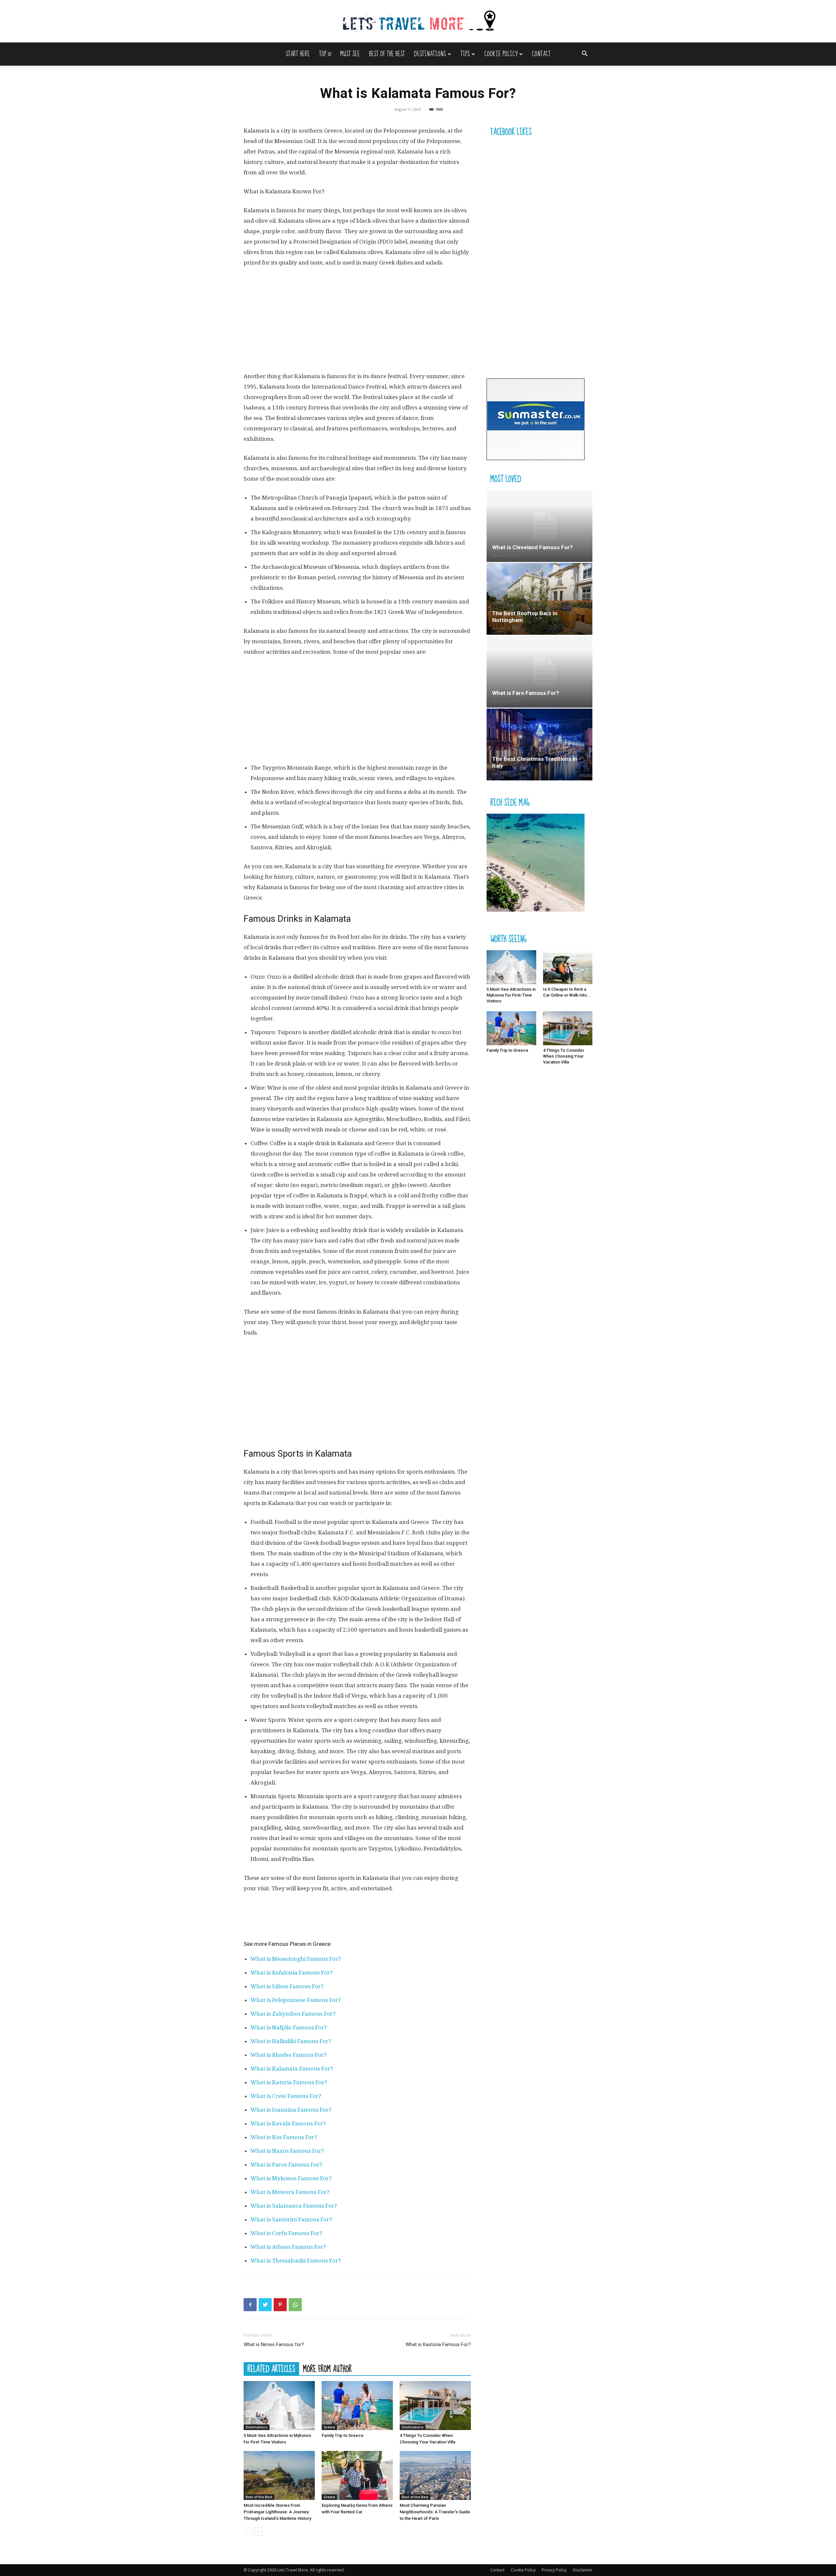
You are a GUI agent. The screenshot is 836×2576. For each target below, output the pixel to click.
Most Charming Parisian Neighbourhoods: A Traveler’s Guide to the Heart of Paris (435, 2512)
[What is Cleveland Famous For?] (539, 526)
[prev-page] (248, 2531)
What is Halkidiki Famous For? (291, 2041)
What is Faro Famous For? (526, 693)
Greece (329, 2427)
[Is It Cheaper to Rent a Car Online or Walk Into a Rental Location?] (568, 967)
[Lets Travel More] (418, 22)
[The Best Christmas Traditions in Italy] (539, 744)
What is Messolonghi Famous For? (296, 1959)
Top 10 (325, 54)
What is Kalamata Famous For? (292, 2069)
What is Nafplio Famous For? (289, 2027)
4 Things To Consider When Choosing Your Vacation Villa (564, 1056)
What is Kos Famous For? (284, 2137)
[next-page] (258, 2531)
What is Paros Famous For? (286, 2165)
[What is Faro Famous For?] (539, 672)
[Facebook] (250, 2305)
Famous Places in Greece (299, 1944)
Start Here (298, 54)
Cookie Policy (501, 54)
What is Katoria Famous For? (289, 2082)
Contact (541, 54)
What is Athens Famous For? (288, 2247)
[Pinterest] (280, 2305)
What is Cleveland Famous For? (532, 547)
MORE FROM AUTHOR (327, 2369)
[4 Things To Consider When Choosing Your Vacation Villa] (435, 2406)
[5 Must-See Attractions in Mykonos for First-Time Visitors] (279, 2406)
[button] (585, 54)
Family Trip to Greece (343, 2435)
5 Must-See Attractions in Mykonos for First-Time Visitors (511, 995)
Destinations (430, 54)
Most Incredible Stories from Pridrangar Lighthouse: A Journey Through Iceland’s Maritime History (277, 2512)
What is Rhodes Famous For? (289, 2055)
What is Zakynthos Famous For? (293, 2014)
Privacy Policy (554, 2570)
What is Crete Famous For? (286, 2096)
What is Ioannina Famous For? (291, 2110)
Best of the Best (387, 54)
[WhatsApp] (295, 2305)
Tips (465, 54)
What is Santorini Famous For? (291, 2219)
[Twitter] (265, 2305)
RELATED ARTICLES (271, 2369)
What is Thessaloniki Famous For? (296, 2261)
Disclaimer (583, 2570)
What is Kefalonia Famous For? (292, 1973)
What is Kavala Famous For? (288, 2123)
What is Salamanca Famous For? (294, 2206)
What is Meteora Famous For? (290, 2192)
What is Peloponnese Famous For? (296, 2000)
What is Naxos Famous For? (287, 2151)
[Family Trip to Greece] (357, 2406)
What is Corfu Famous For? (286, 2233)
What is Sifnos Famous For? (287, 1986)
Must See (350, 54)
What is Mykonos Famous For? (291, 2178)
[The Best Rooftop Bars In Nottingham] (539, 599)
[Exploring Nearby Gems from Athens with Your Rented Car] (357, 2475)
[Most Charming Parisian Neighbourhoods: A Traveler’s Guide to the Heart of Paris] (435, 2475)
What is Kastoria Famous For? (438, 2344)
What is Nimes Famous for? (274, 2344)
